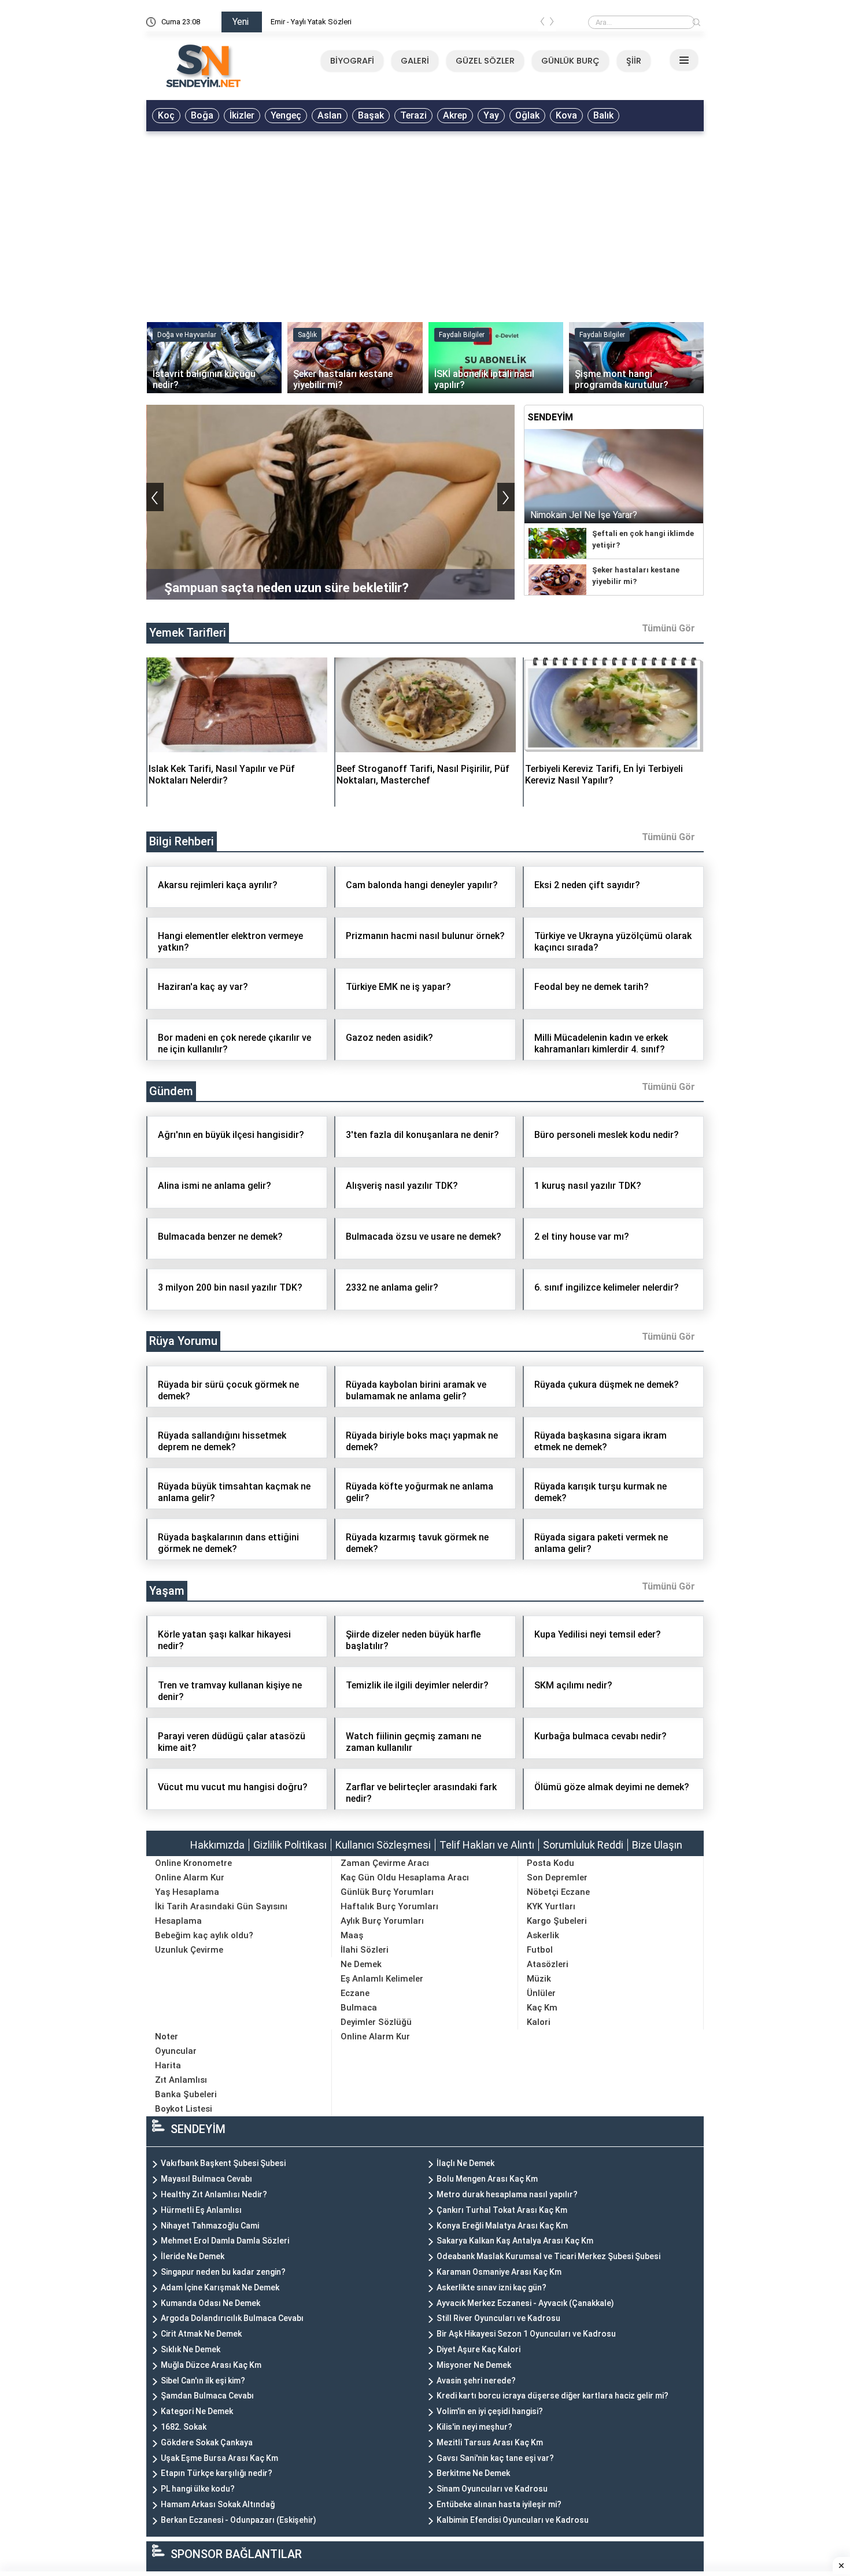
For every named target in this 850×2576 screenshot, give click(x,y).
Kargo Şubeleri (557, 1921)
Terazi (413, 115)
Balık (603, 115)
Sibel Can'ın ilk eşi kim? (203, 2381)
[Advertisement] (425, 224)
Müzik (539, 1979)
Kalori (539, 2022)
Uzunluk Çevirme (189, 1950)
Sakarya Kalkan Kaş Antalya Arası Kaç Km (515, 2241)
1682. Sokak (184, 2427)
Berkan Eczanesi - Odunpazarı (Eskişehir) (239, 2520)
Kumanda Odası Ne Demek (210, 2303)
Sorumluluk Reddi (583, 1845)
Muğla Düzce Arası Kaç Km (211, 2365)
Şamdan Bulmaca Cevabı (207, 2396)
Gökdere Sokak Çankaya (207, 2442)
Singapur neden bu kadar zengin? (223, 2272)
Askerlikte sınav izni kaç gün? (491, 2287)
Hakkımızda (217, 1845)
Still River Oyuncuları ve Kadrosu (498, 2318)
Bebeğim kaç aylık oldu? (204, 1935)
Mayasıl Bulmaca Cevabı (206, 2179)
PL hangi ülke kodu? (198, 2489)
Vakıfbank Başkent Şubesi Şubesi (223, 2163)
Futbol (540, 1950)
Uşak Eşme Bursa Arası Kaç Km (219, 2458)
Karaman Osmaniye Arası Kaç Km (499, 2272)
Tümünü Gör (668, 628)
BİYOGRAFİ (352, 61)
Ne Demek (361, 1964)
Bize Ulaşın (657, 1845)
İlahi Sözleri (365, 1950)
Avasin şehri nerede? (476, 2381)
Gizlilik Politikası (290, 1845)
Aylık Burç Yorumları (382, 1921)
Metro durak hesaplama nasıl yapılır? (507, 2194)
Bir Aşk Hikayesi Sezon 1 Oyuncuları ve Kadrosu (526, 2334)
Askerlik (543, 1935)
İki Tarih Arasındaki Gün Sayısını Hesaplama (221, 1914)
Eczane (355, 1993)
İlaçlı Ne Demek (465, 2163)
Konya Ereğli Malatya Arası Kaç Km (502, 2226)
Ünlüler (541, 1993)
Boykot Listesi (184, 2109)
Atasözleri (548, 1964)
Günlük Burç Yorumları (387, 1892)
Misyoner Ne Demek (474, 2365)
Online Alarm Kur (190, 1878)
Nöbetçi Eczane (558, 1892)
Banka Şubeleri (186, 2094)
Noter (167, 2037)
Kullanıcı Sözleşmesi (383, 1845)
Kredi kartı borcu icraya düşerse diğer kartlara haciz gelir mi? (552, 2396)
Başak (371, 115)
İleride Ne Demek (193, 2256)
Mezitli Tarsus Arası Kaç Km (490, 2442)
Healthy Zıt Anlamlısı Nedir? (214, 2194)
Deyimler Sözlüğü (376, 2022)
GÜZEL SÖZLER (485, 61)
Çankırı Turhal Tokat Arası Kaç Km (502, 2210)
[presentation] (542, 24)
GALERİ (415, 61)
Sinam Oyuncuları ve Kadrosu (492, 2489)
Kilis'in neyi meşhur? (474, 2427)
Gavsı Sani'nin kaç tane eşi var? (495, 2458)
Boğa (202, 115)
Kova (566, 115)
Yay (491, 115)
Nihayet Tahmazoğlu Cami (210, 2226)
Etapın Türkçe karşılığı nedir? (217, 2473)
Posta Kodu (550, 1863)
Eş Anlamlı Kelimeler (382, 1979)
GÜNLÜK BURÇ (570, 61)
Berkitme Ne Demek (473, 2473)
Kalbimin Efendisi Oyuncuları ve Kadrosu (513, 2520)
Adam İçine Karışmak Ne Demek (220, 2287)
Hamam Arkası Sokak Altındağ (218, 2504)
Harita (168, 2065)
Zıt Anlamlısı (181, 2080)
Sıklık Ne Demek (191, 2349)
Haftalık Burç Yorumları (389, 1906)
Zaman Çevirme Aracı (385, 1863)
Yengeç (286, 115)
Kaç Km (542, 2008)
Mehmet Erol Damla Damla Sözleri (225, 2241)
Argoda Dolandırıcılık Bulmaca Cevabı (232, 2318)
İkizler (242, 115)
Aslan (330, 115)
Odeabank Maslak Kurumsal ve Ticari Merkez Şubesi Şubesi (548, 2256)
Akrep (455, 115)
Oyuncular (176, 2051)
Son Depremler (557, 1878)
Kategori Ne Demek (197, 2411)
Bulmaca (359, 2008)
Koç (166, 115)
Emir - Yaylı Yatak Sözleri (311, 22)
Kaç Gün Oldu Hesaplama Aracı (405, 1878)
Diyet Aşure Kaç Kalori (478, 2349)
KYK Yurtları (551, 1906)
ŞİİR (634, 61)
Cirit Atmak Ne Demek (201, 2334)
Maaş (352, 1935)
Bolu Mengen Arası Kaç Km (487, 2179)
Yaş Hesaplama (187, 1892)
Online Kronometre (193, 1863)
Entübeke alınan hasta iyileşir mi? (499, 2504)
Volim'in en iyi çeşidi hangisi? (490, 2411)
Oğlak (527, 115)
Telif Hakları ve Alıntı (487, 1845)
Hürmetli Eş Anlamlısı (201, 2210)
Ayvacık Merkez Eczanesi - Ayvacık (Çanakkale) (525, 2303)
